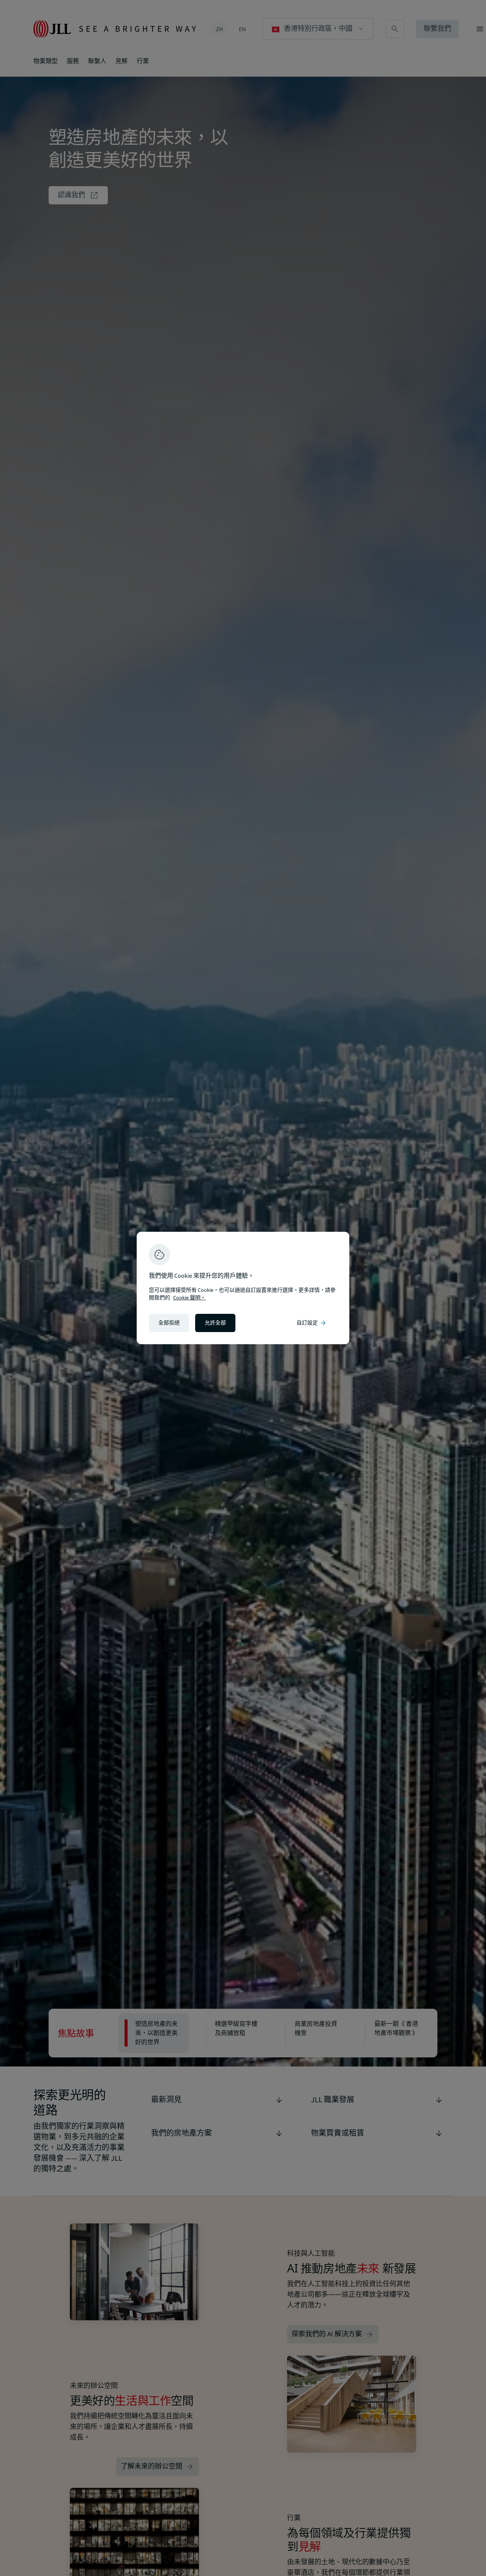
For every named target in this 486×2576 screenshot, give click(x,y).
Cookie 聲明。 (189, 1298)
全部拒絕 (169, 1323)
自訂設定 (312, 1323)
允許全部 (215, 1323)
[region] (243, 1288)
